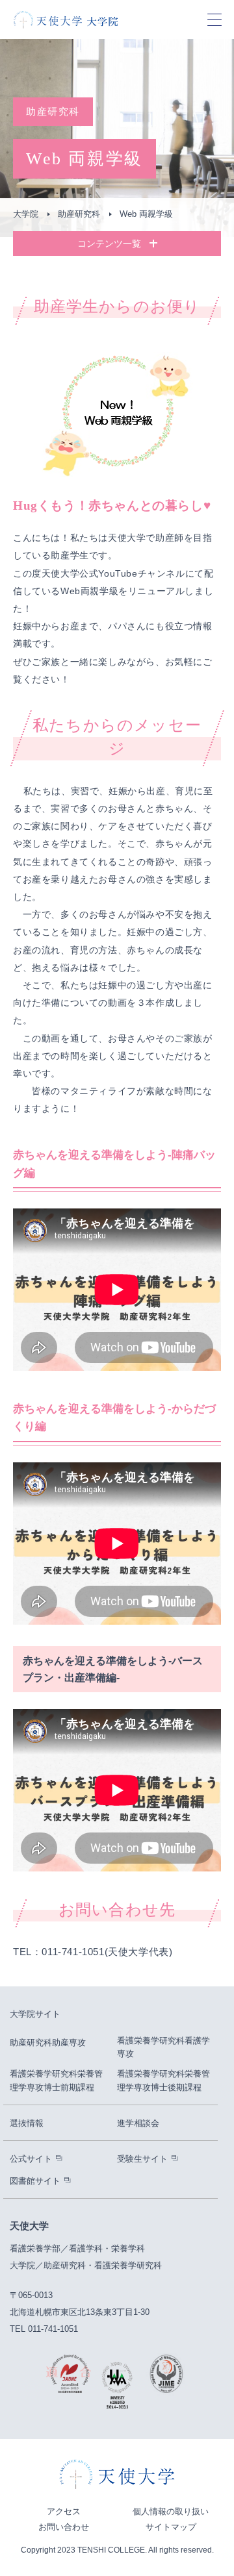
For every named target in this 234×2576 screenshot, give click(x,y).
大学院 (26, 214)
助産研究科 (79, 214)
